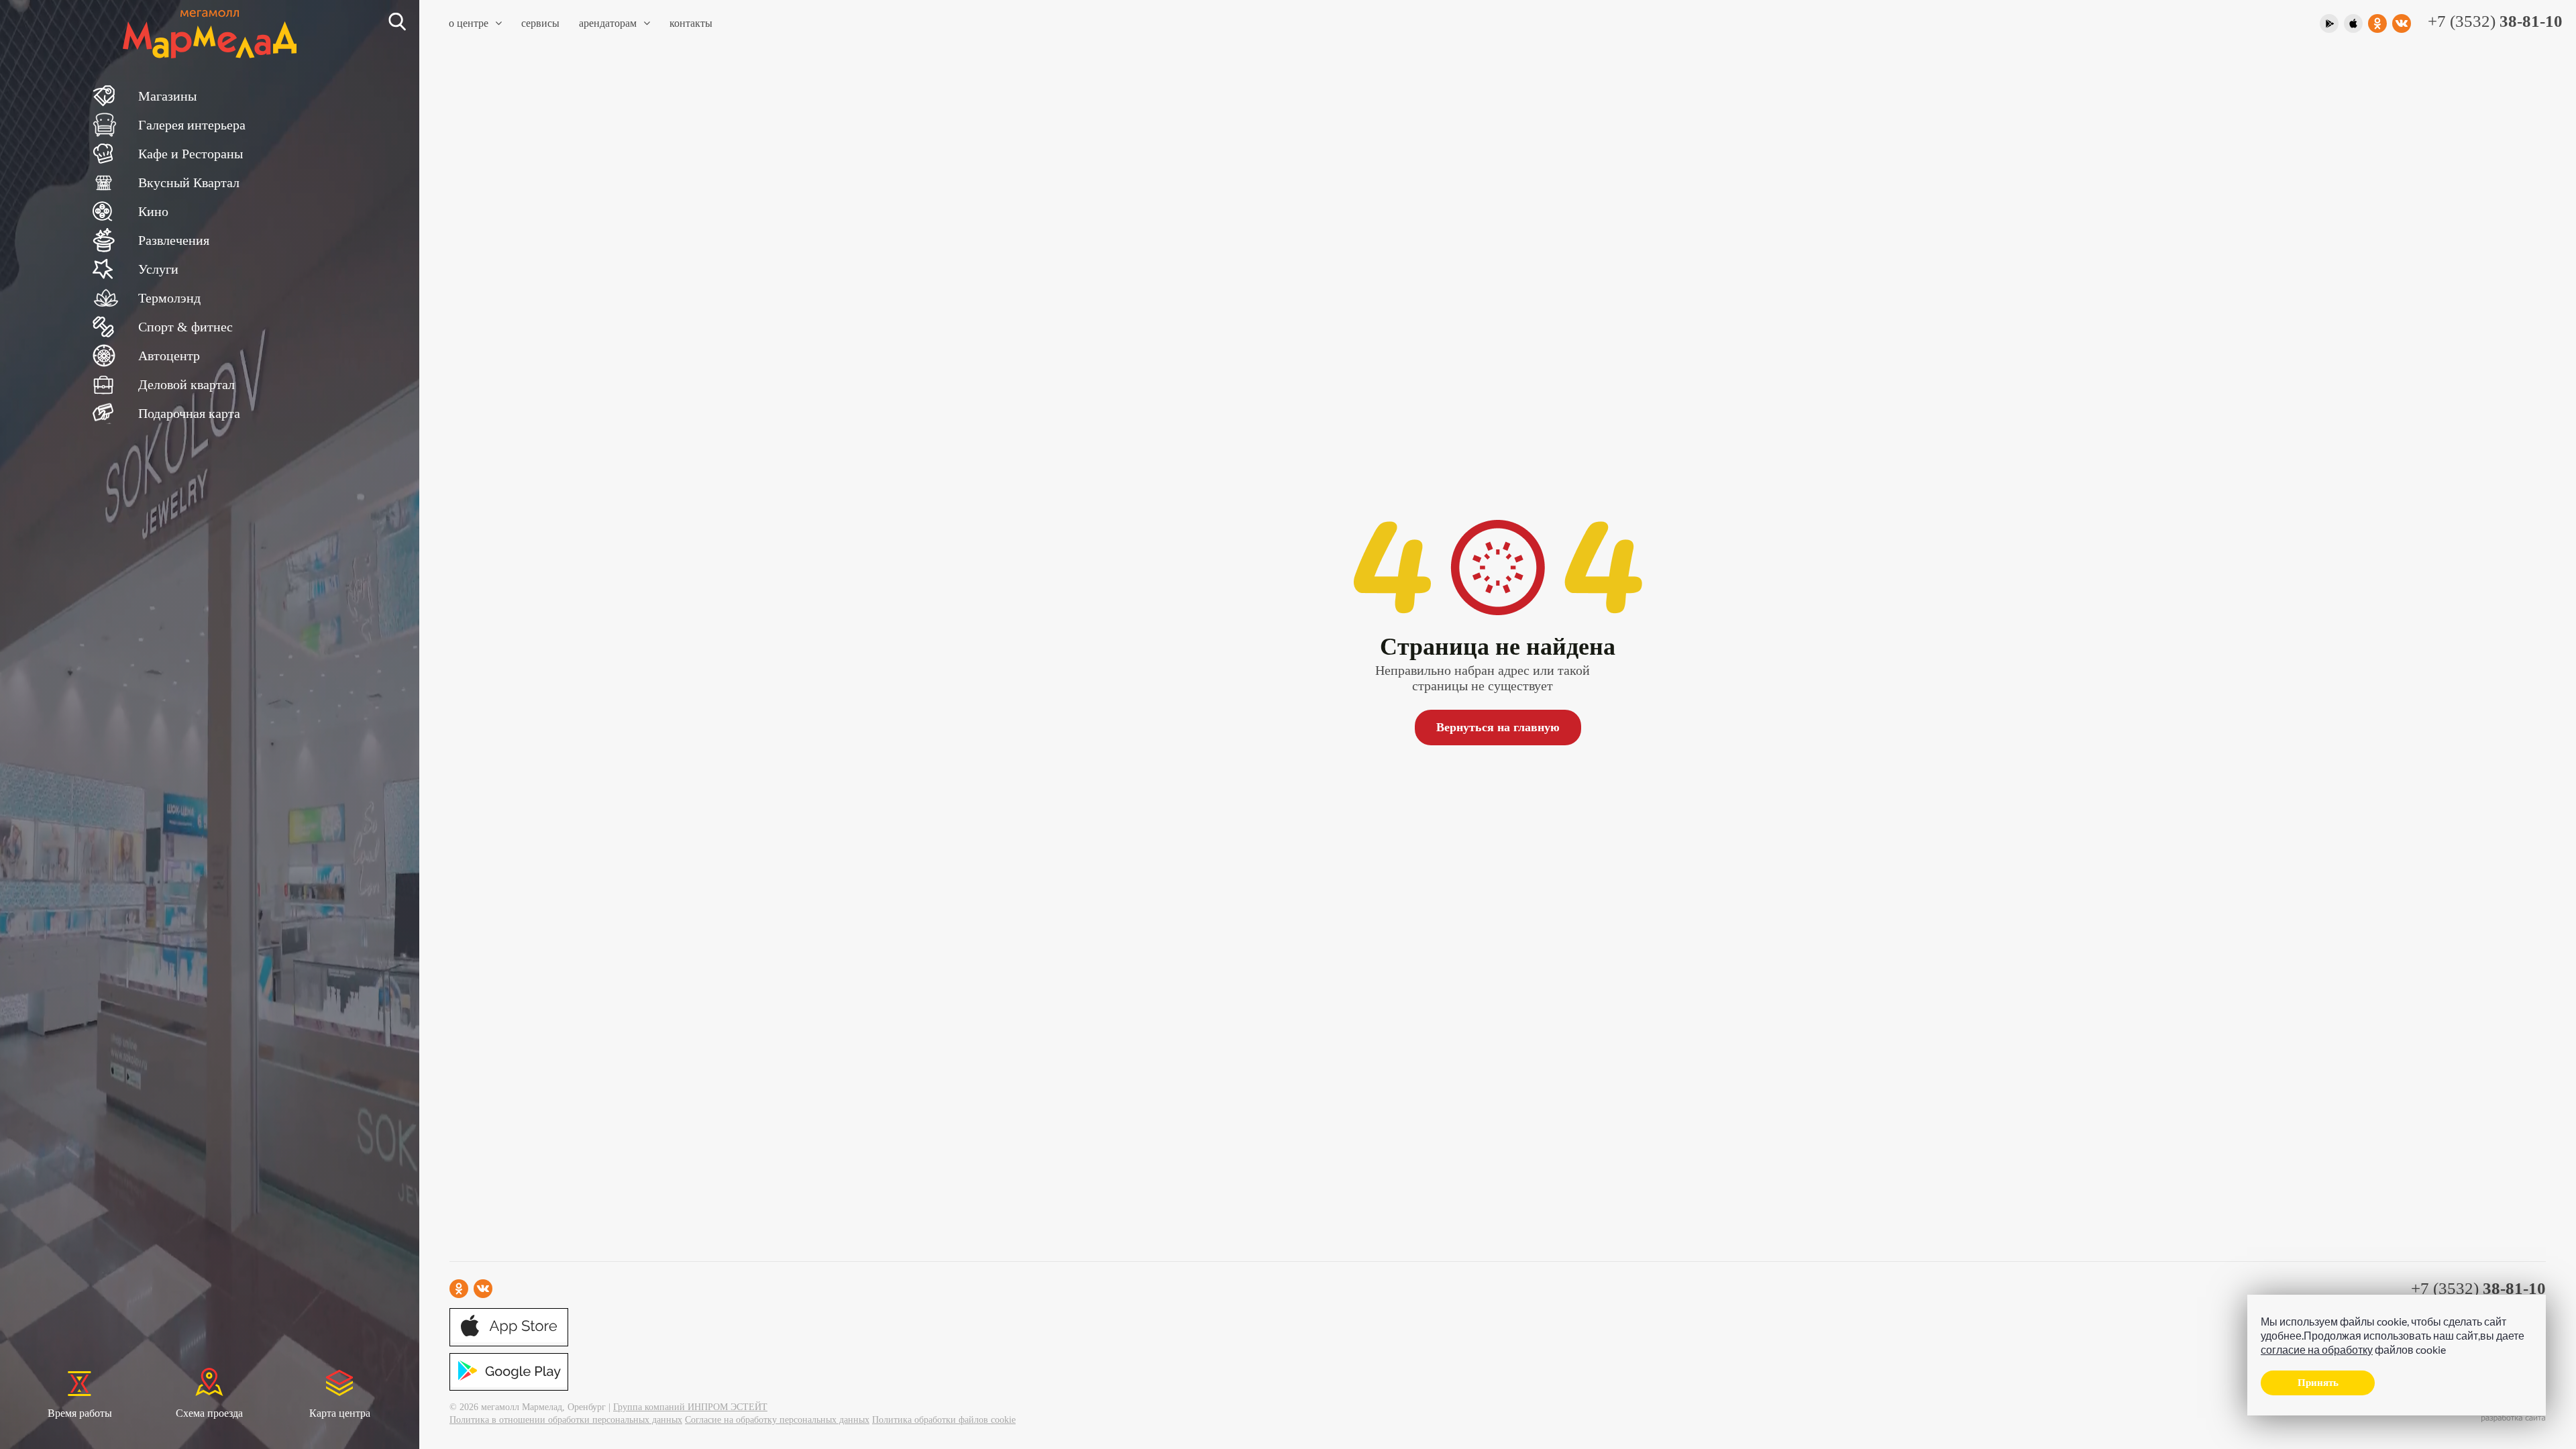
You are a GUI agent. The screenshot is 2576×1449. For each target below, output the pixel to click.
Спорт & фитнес (185, 327)
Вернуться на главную (1498, 727)
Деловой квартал (186, 384)
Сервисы (540, 23)
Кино (153, 211)
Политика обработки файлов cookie (944, 1420)
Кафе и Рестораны (191, 154)
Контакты (691, 23)
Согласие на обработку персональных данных (777, 1420)
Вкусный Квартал (189, 182)
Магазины (167, 96)
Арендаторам (608, 23)
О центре (469, 23)
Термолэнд (169, 298)
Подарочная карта (189, 413)
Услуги (158, 269)
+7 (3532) (2495, 21)
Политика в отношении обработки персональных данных (566, 1420)
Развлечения (174, 240)
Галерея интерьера (192, 125)
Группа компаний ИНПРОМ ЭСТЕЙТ (690, 1407)
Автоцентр (169, 356)
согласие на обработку (2317, 1349)
